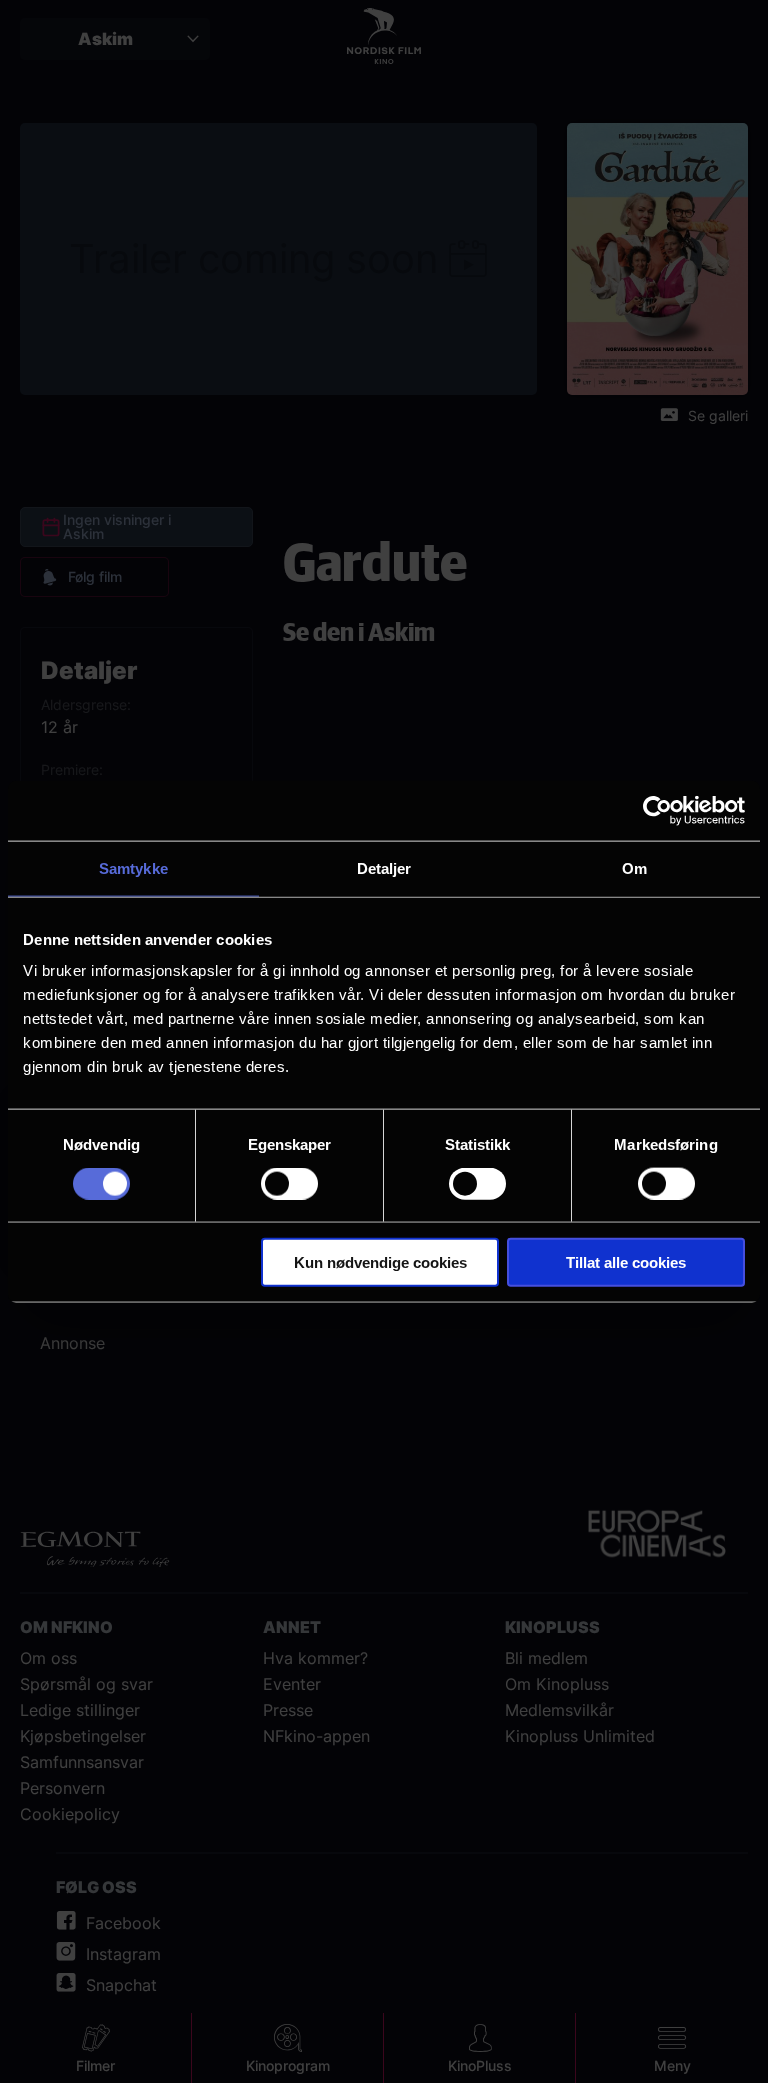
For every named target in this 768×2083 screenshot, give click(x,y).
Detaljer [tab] (384, 867)
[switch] (289, 1183)
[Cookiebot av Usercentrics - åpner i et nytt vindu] (657, 810)
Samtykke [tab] (133, 867)
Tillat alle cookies (626, 1262)
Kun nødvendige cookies (380, 1262)
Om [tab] (634, 867)
